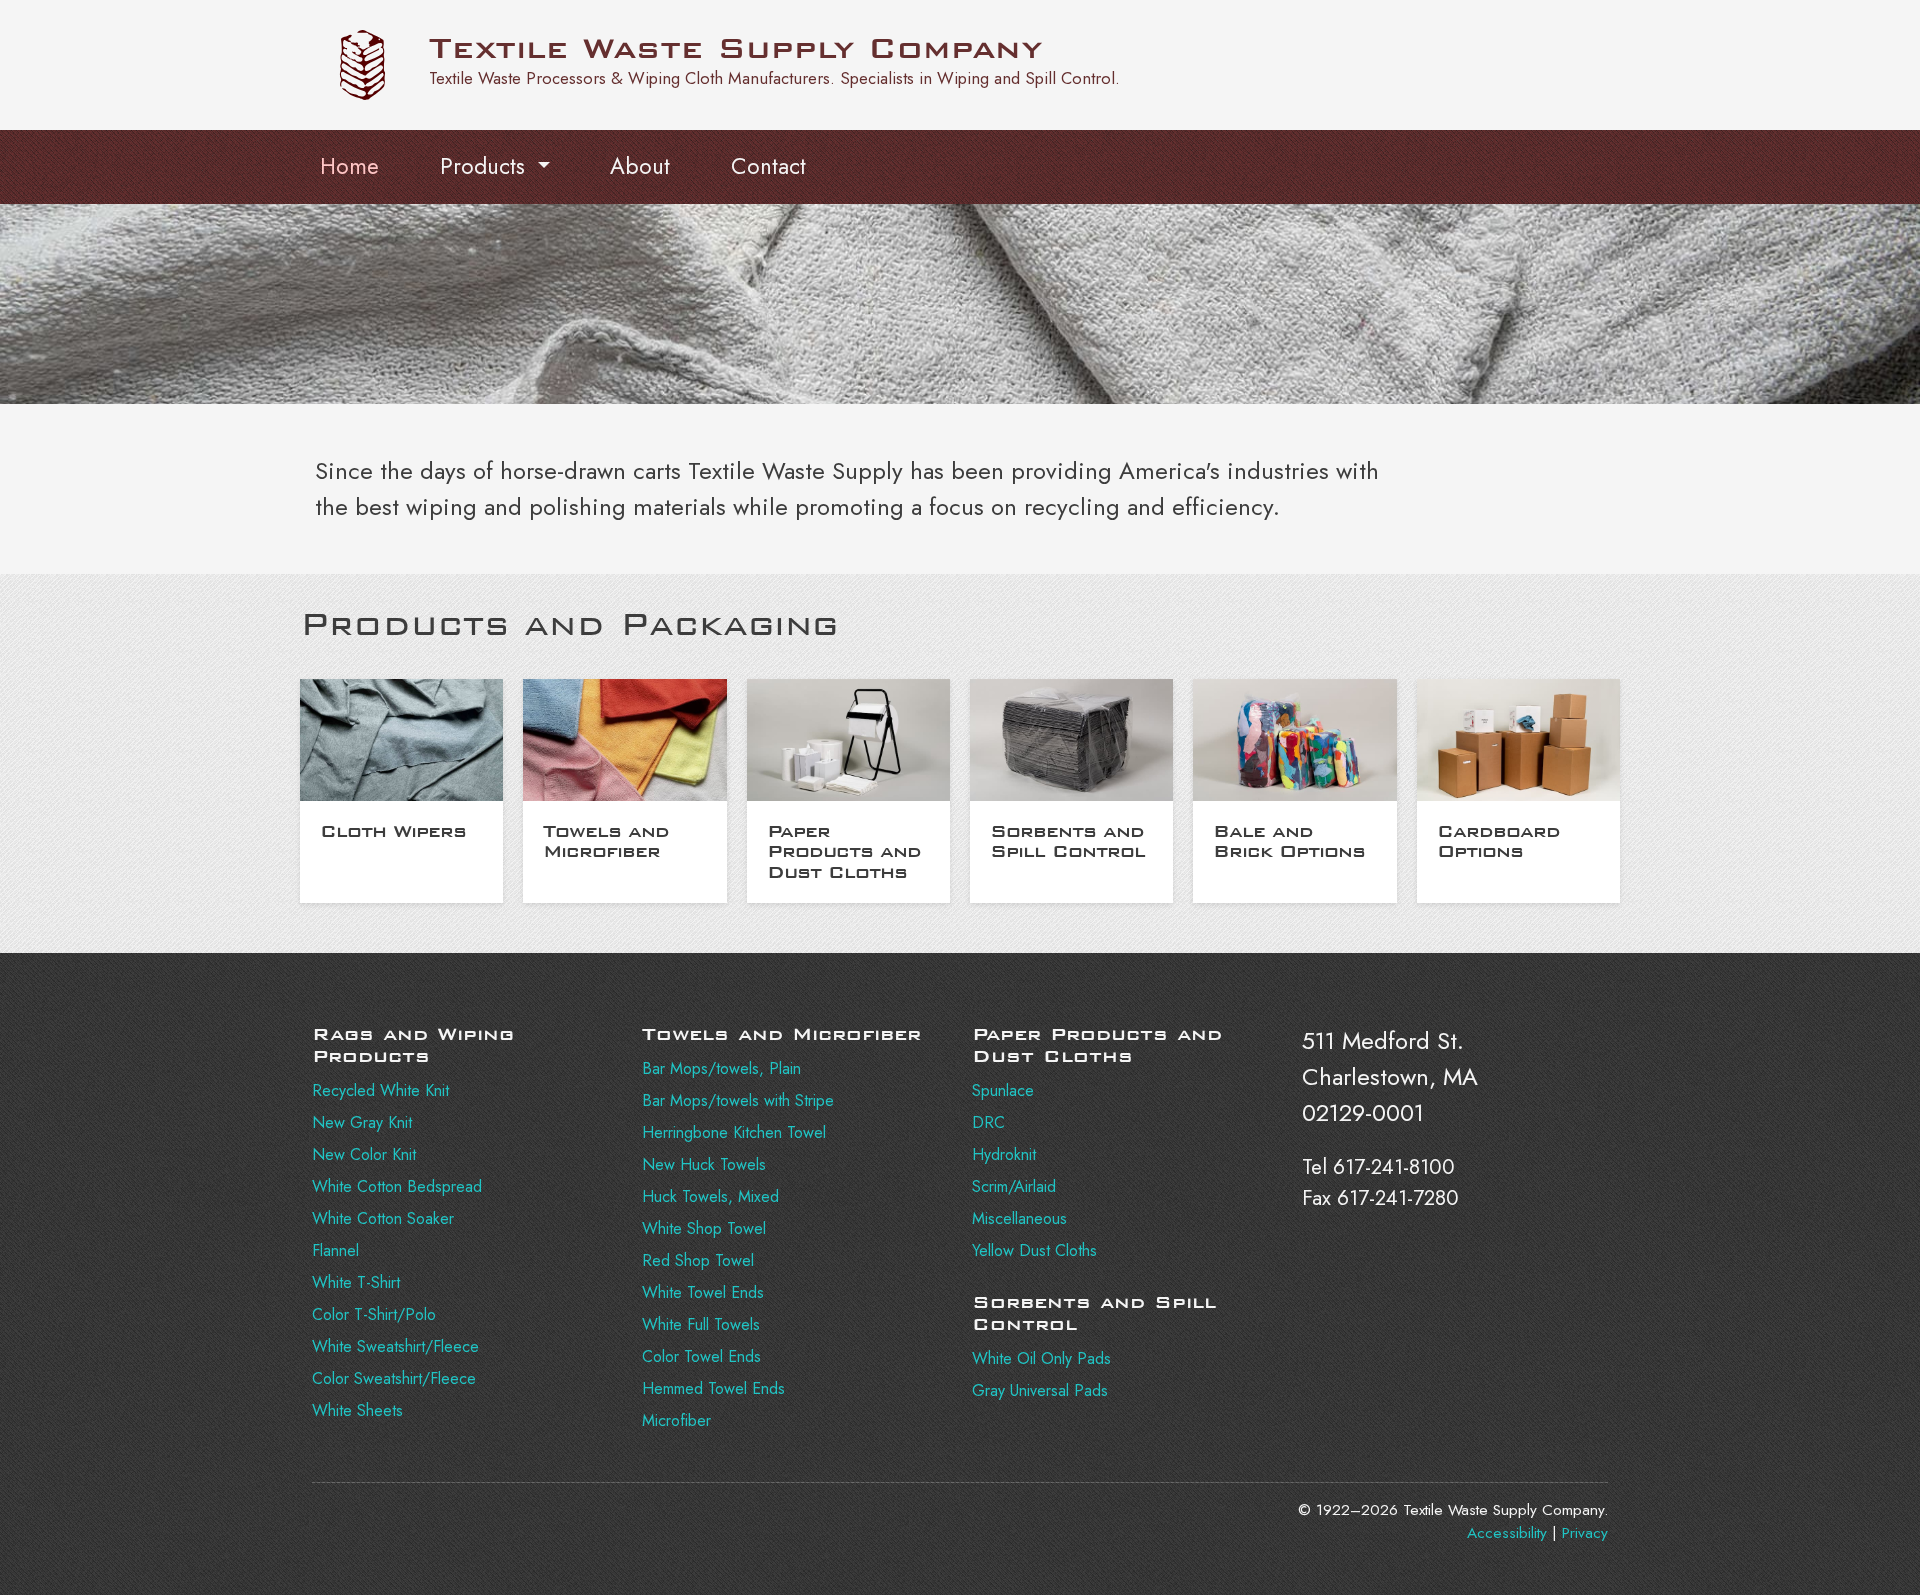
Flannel (335, 1250)
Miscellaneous (1019, 1218)
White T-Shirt (356, 1282)
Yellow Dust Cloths (1034, 1250)
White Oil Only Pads (1041, 1358)
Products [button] (486, 166)
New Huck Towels (704, 1164)
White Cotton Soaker (383, 1218)
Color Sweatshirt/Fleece (394, 1378)
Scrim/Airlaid (1014, 1186)
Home (349, 166)
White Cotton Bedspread (397, 1186)
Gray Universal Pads (1040, 1390)
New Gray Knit (362, 1122)
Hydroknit (1004, 1154)
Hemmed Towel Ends (713, 1388)
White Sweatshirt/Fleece (395, 1346)
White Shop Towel (704, 1228)
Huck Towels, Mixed (710, 1196)
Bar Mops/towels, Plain (721, 1068)
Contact (768, 166)
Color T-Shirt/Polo (374, 1314)
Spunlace (1003, 1090)
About (640, 166)
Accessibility (1507, 1533)
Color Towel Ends (701, 1356)
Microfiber (676, 1420)
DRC (988, 1122)
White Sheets (357, 1410)
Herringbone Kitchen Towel (734, 1132)
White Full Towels (701, 1324)
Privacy (1585, 1533)
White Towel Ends (703, 1292)
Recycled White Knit (380, 1090)
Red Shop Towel (698, 1260)
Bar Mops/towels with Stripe (738, 1100)
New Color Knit (364, 1154)
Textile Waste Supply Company (735, 48)
